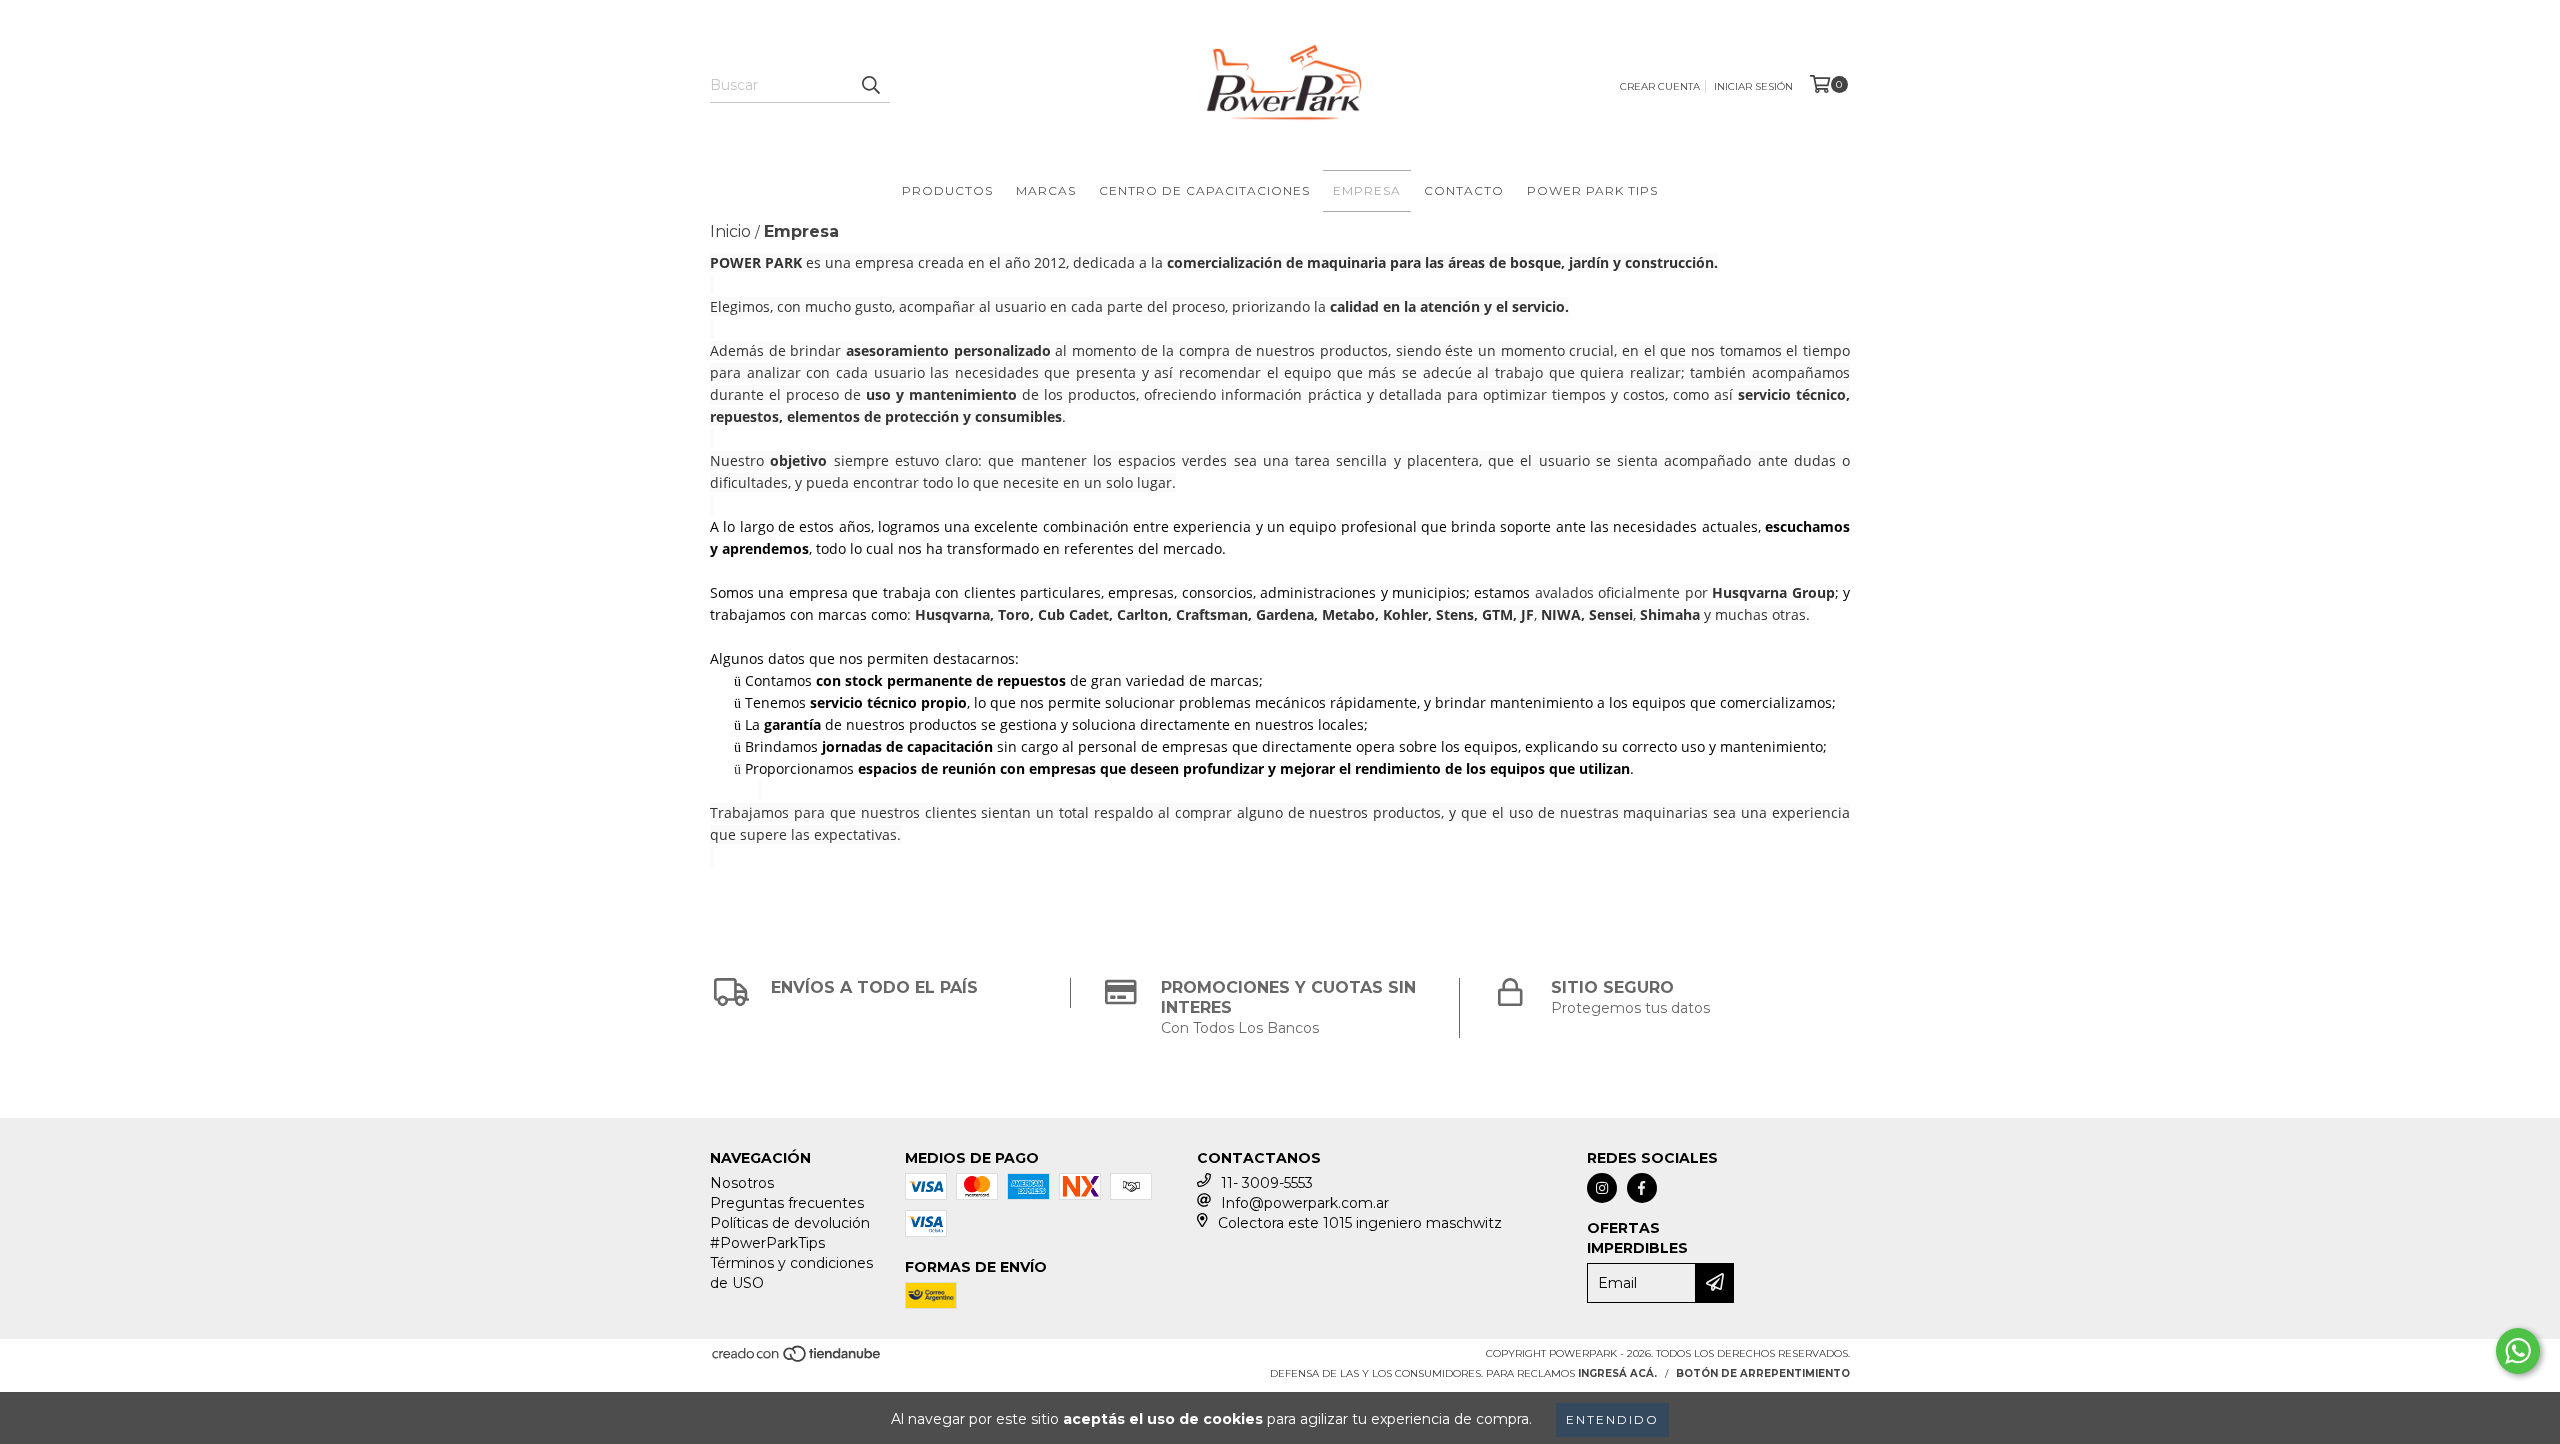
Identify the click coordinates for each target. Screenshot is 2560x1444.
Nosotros (742, 1183)
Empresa (1367, 190)
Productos (947, 190)
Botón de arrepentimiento (1763, 1373)
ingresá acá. (1617, 1373)
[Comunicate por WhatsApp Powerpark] (2518, 1351)
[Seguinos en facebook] (1642, 1188)
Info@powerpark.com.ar (1305, 1203)
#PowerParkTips (767, 1243)
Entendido (1612, 1419)
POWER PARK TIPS (1592, 190)
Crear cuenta (1660, 86)
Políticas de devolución (790, 1223)
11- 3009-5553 (1267, 1183)
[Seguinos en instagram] (1602, 1188)
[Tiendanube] (797, 1359)
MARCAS (1046, 190)
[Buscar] (870, 85)
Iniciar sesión (1753, 86)
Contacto (1464, 190)
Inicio (730, 231)
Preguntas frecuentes (787, 1203)
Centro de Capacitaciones (1204, 190)
